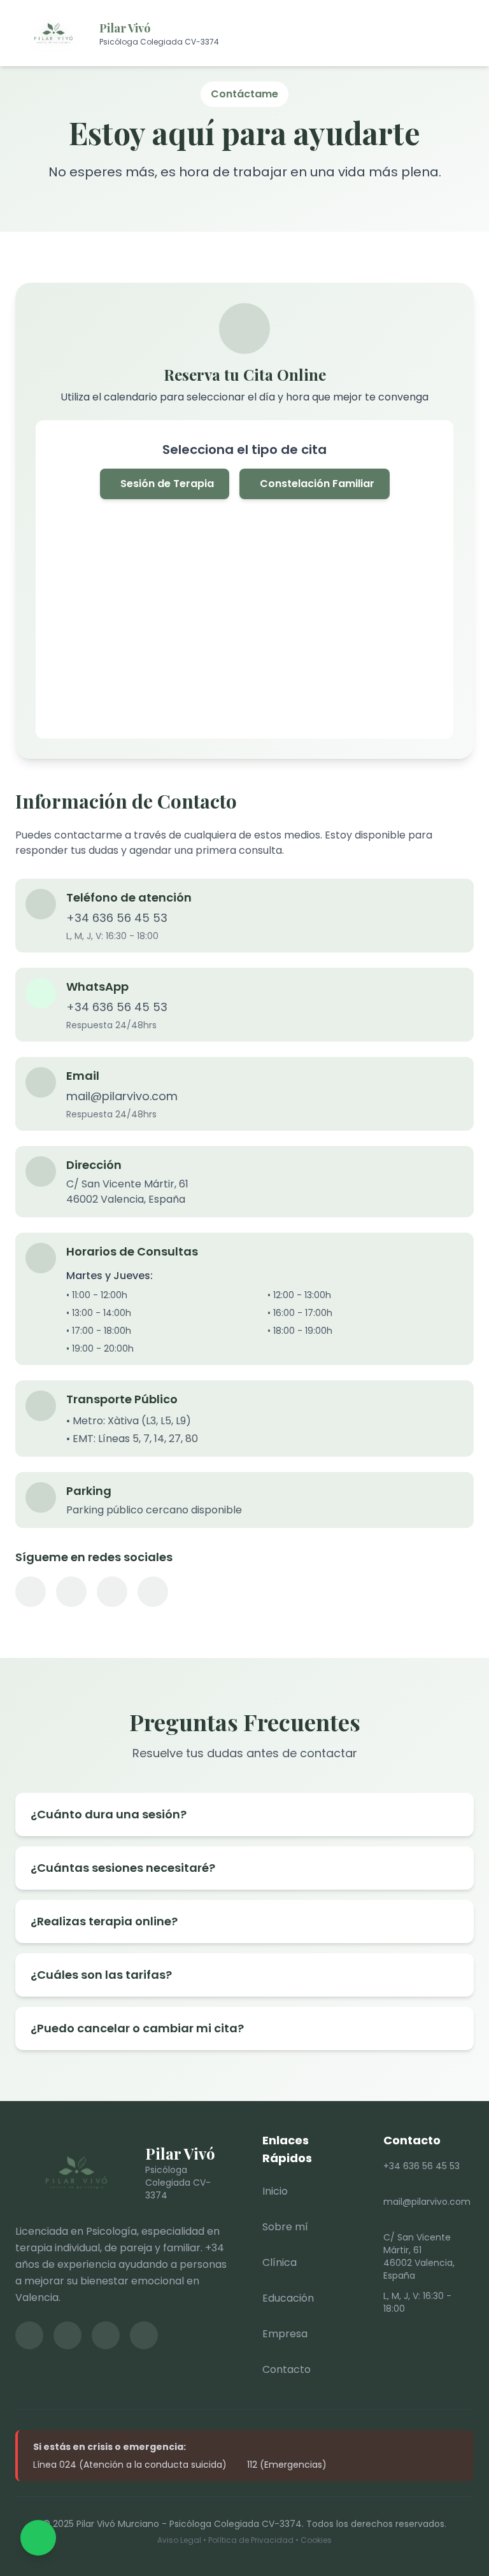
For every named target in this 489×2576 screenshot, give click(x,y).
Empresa (285, 2334)
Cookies (316, 2540)
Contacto (287, 2369)
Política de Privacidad (251, 2540)
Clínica (280, 2262)
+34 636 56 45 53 (117, 918)
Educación (288, 2298)
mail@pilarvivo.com (122, 1096)
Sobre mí (285, 2227)
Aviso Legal (179, 2540)
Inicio (275, 2191)
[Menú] (460, 33)
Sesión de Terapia (167, 484)
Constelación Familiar (317, 484)
